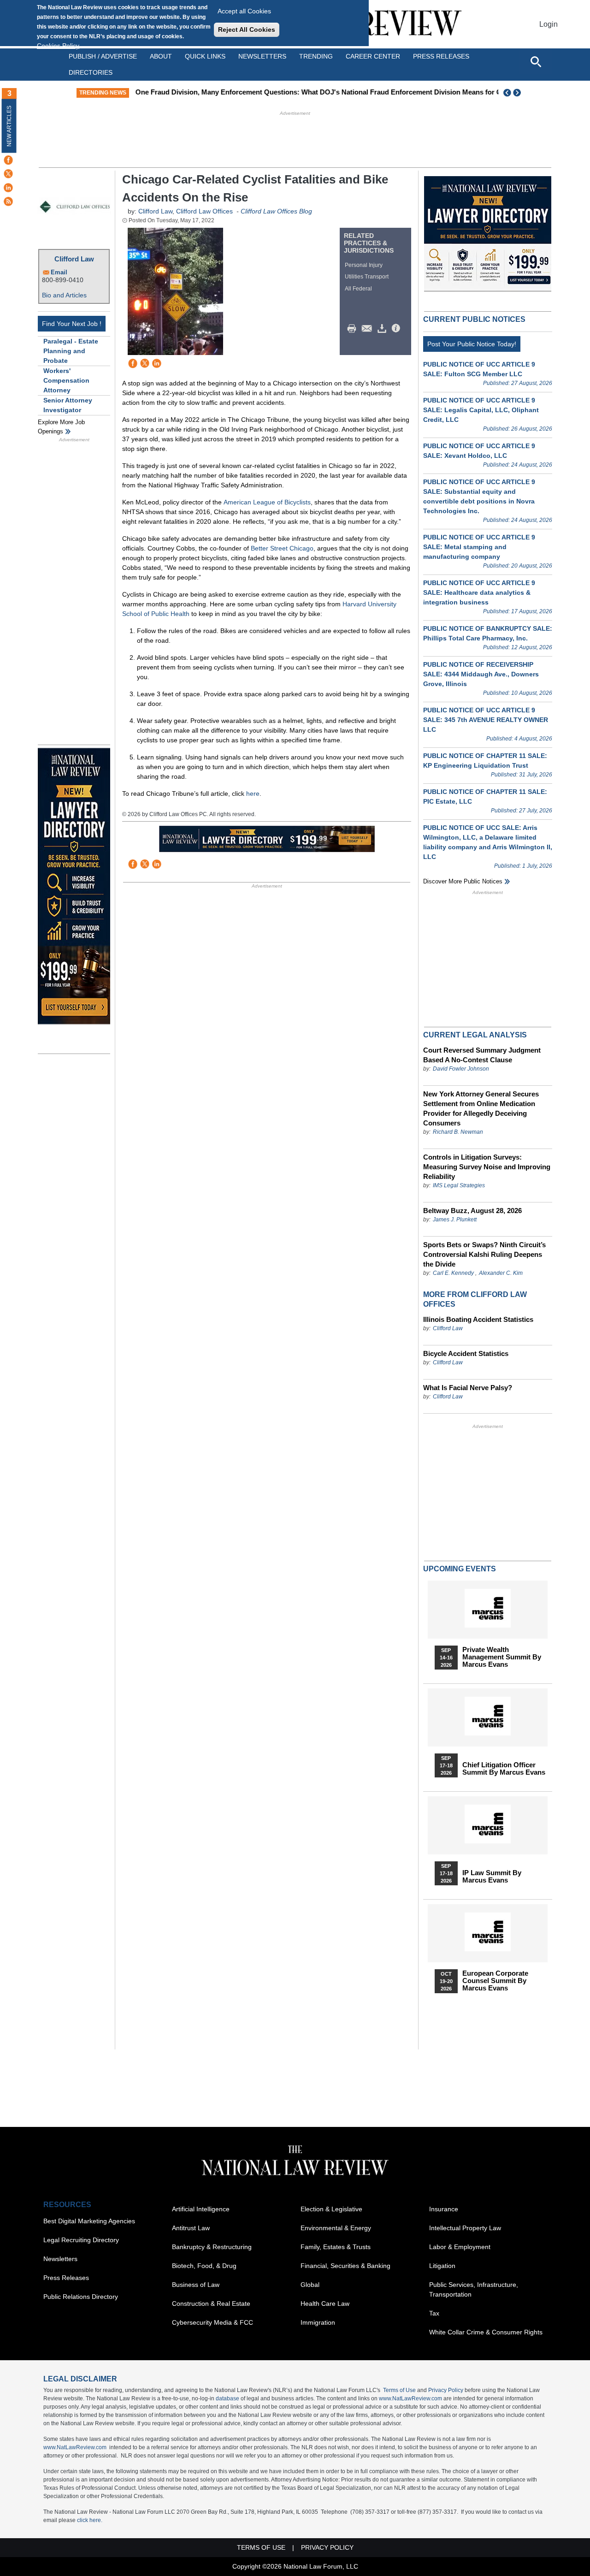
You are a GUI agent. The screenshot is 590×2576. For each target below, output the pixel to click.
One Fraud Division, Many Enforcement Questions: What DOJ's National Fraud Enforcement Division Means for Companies (333, 92)
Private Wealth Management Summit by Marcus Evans (502, 1657)
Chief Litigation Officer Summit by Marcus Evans (504, 1769)
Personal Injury (364, 265)
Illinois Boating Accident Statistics (478, 1319)
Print (354, 329)
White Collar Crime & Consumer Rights (486, 2332)
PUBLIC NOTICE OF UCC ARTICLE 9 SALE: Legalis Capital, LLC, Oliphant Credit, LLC (481, 410)
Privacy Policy (446, 2390)
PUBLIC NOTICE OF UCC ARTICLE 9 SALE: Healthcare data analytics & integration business (479, 592)
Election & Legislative (331, 2209)
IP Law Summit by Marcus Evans (492, 1877)
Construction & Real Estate (211, 2304)
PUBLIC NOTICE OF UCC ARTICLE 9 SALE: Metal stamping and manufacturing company (479, 547)
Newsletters (262, 56)
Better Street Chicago (282, 548)
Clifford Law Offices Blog (276, 211)
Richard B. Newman (458, 1132)
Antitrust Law (191, 2228)
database (227, 2398)
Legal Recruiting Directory (81, 2240)
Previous (507, 93)
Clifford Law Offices (204, 211)
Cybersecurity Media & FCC (212, 2322)
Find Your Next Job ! (72, 324)
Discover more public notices (463, 881)
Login (549, 24)
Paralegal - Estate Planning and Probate (71, 351)
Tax (434, 2313)
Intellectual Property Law (465, 2228)
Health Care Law (325, 2304)
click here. (90, 2520)
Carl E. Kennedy (453, 1273)
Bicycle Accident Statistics (466, 1353)
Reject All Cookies (247, 30)
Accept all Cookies (244, 11)
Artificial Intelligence (201, 2209)
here (253, 794)
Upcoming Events (460, 1569)
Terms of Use (399, 2390)
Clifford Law (74, 259)
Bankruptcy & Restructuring (212, 2247)
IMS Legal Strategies (459, 1185)
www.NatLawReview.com (410, 2398)
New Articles (9, 126)
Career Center (373, 56)
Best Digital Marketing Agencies (89, 2221)
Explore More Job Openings (61, 427)
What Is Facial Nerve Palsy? (468, 1388)
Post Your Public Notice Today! (472, 344)
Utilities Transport (367, 277)
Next (518, 93)
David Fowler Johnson (461, 1069)
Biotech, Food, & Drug (204, 2266)
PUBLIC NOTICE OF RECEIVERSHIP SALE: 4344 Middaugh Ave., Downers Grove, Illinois (481, 674)
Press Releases (66, 2278)
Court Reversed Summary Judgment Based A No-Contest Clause (482, 1055)
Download (383, 329)
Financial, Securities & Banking (345, 2266)
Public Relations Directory (81, 2297)
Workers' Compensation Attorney (66, 380)
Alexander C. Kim (501, 1273)
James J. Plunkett (455, 1220)
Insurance (444, 2209)
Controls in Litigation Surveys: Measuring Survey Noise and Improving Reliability (487, 1167)
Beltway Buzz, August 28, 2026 (472, 1211)
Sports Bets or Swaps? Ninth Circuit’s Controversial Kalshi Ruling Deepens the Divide (484, 1254)
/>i (397, 329)
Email (59, 272)
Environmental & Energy (336, 2228)
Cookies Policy (58, 46)
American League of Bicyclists (267, 502)
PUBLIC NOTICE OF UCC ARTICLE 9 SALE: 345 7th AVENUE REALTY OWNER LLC (486, 720)
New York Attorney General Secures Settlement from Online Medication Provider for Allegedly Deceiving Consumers (481, 1108)
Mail (369, 329)
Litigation (442, 2266)
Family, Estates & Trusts (336, 2247)
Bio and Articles (64, 295)
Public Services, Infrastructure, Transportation (474, 2289)
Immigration (318, 2322)
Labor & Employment (460, 2247)
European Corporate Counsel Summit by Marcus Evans (495, 1981)
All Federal (358, 289)
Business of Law (196, 2285)
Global (310, 2285)
